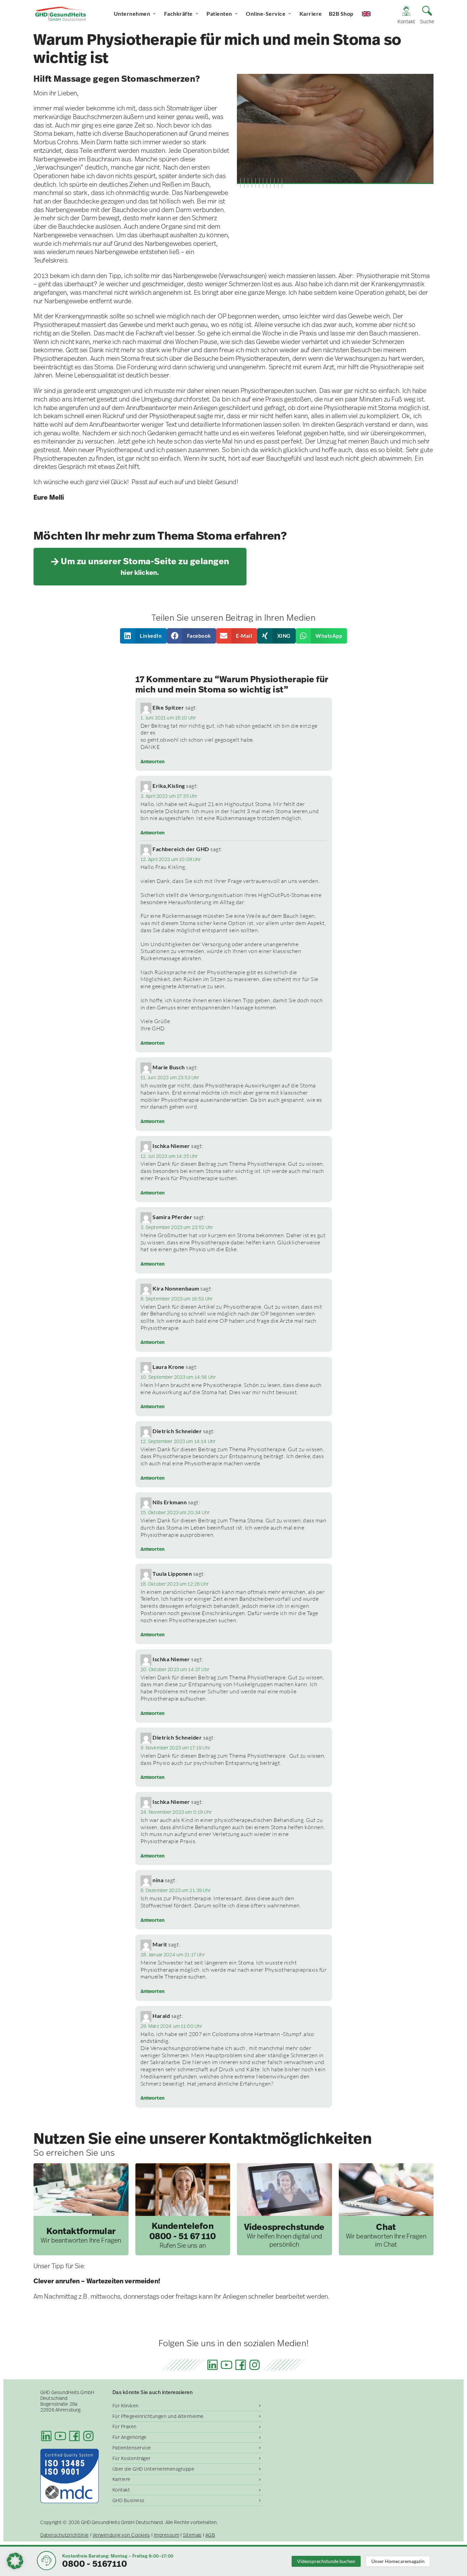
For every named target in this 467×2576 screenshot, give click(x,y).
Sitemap (192, 2535)
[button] (144, 636)
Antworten (152, 762)
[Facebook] (241, 2365)
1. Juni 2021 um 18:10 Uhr (168, 718)
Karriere (311, 14)
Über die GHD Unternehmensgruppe (154, 2469)
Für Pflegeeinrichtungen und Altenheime (158, 2416)
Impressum (167, 2535)
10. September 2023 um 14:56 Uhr (178, 1377)
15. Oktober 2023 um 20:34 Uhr (175, 1512)
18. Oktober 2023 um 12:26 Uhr (175, 1584)
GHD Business (129, 2500)
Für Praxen (125, 2427)
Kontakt (121, 2490)
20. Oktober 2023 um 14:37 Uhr (175, 1669)
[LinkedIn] (212, 2365)
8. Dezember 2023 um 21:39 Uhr (176, 1890)
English (372, 14)
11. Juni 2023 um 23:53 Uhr (170, 1078)
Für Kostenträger (132, 2458)
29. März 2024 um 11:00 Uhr (171, 2026)
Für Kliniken (126, 2406)
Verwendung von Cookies (121, 2535)
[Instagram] (255, 2365)
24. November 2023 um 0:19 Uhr (176, 1812)
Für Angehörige (130, 2437)
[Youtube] (226, 2365)
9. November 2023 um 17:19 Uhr (175, 1748)
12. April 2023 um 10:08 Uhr (171, 859)
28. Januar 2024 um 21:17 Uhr (173, 1955)
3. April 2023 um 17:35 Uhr (169, 796)
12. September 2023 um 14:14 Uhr (178, 1441)
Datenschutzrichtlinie (65, 2535)
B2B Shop (341, 14)
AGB (210, 2535)
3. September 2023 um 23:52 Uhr (177, 1227)
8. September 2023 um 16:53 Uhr (177, 1299)
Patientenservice (132, 2448)
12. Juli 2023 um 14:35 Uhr (169, 1156)
